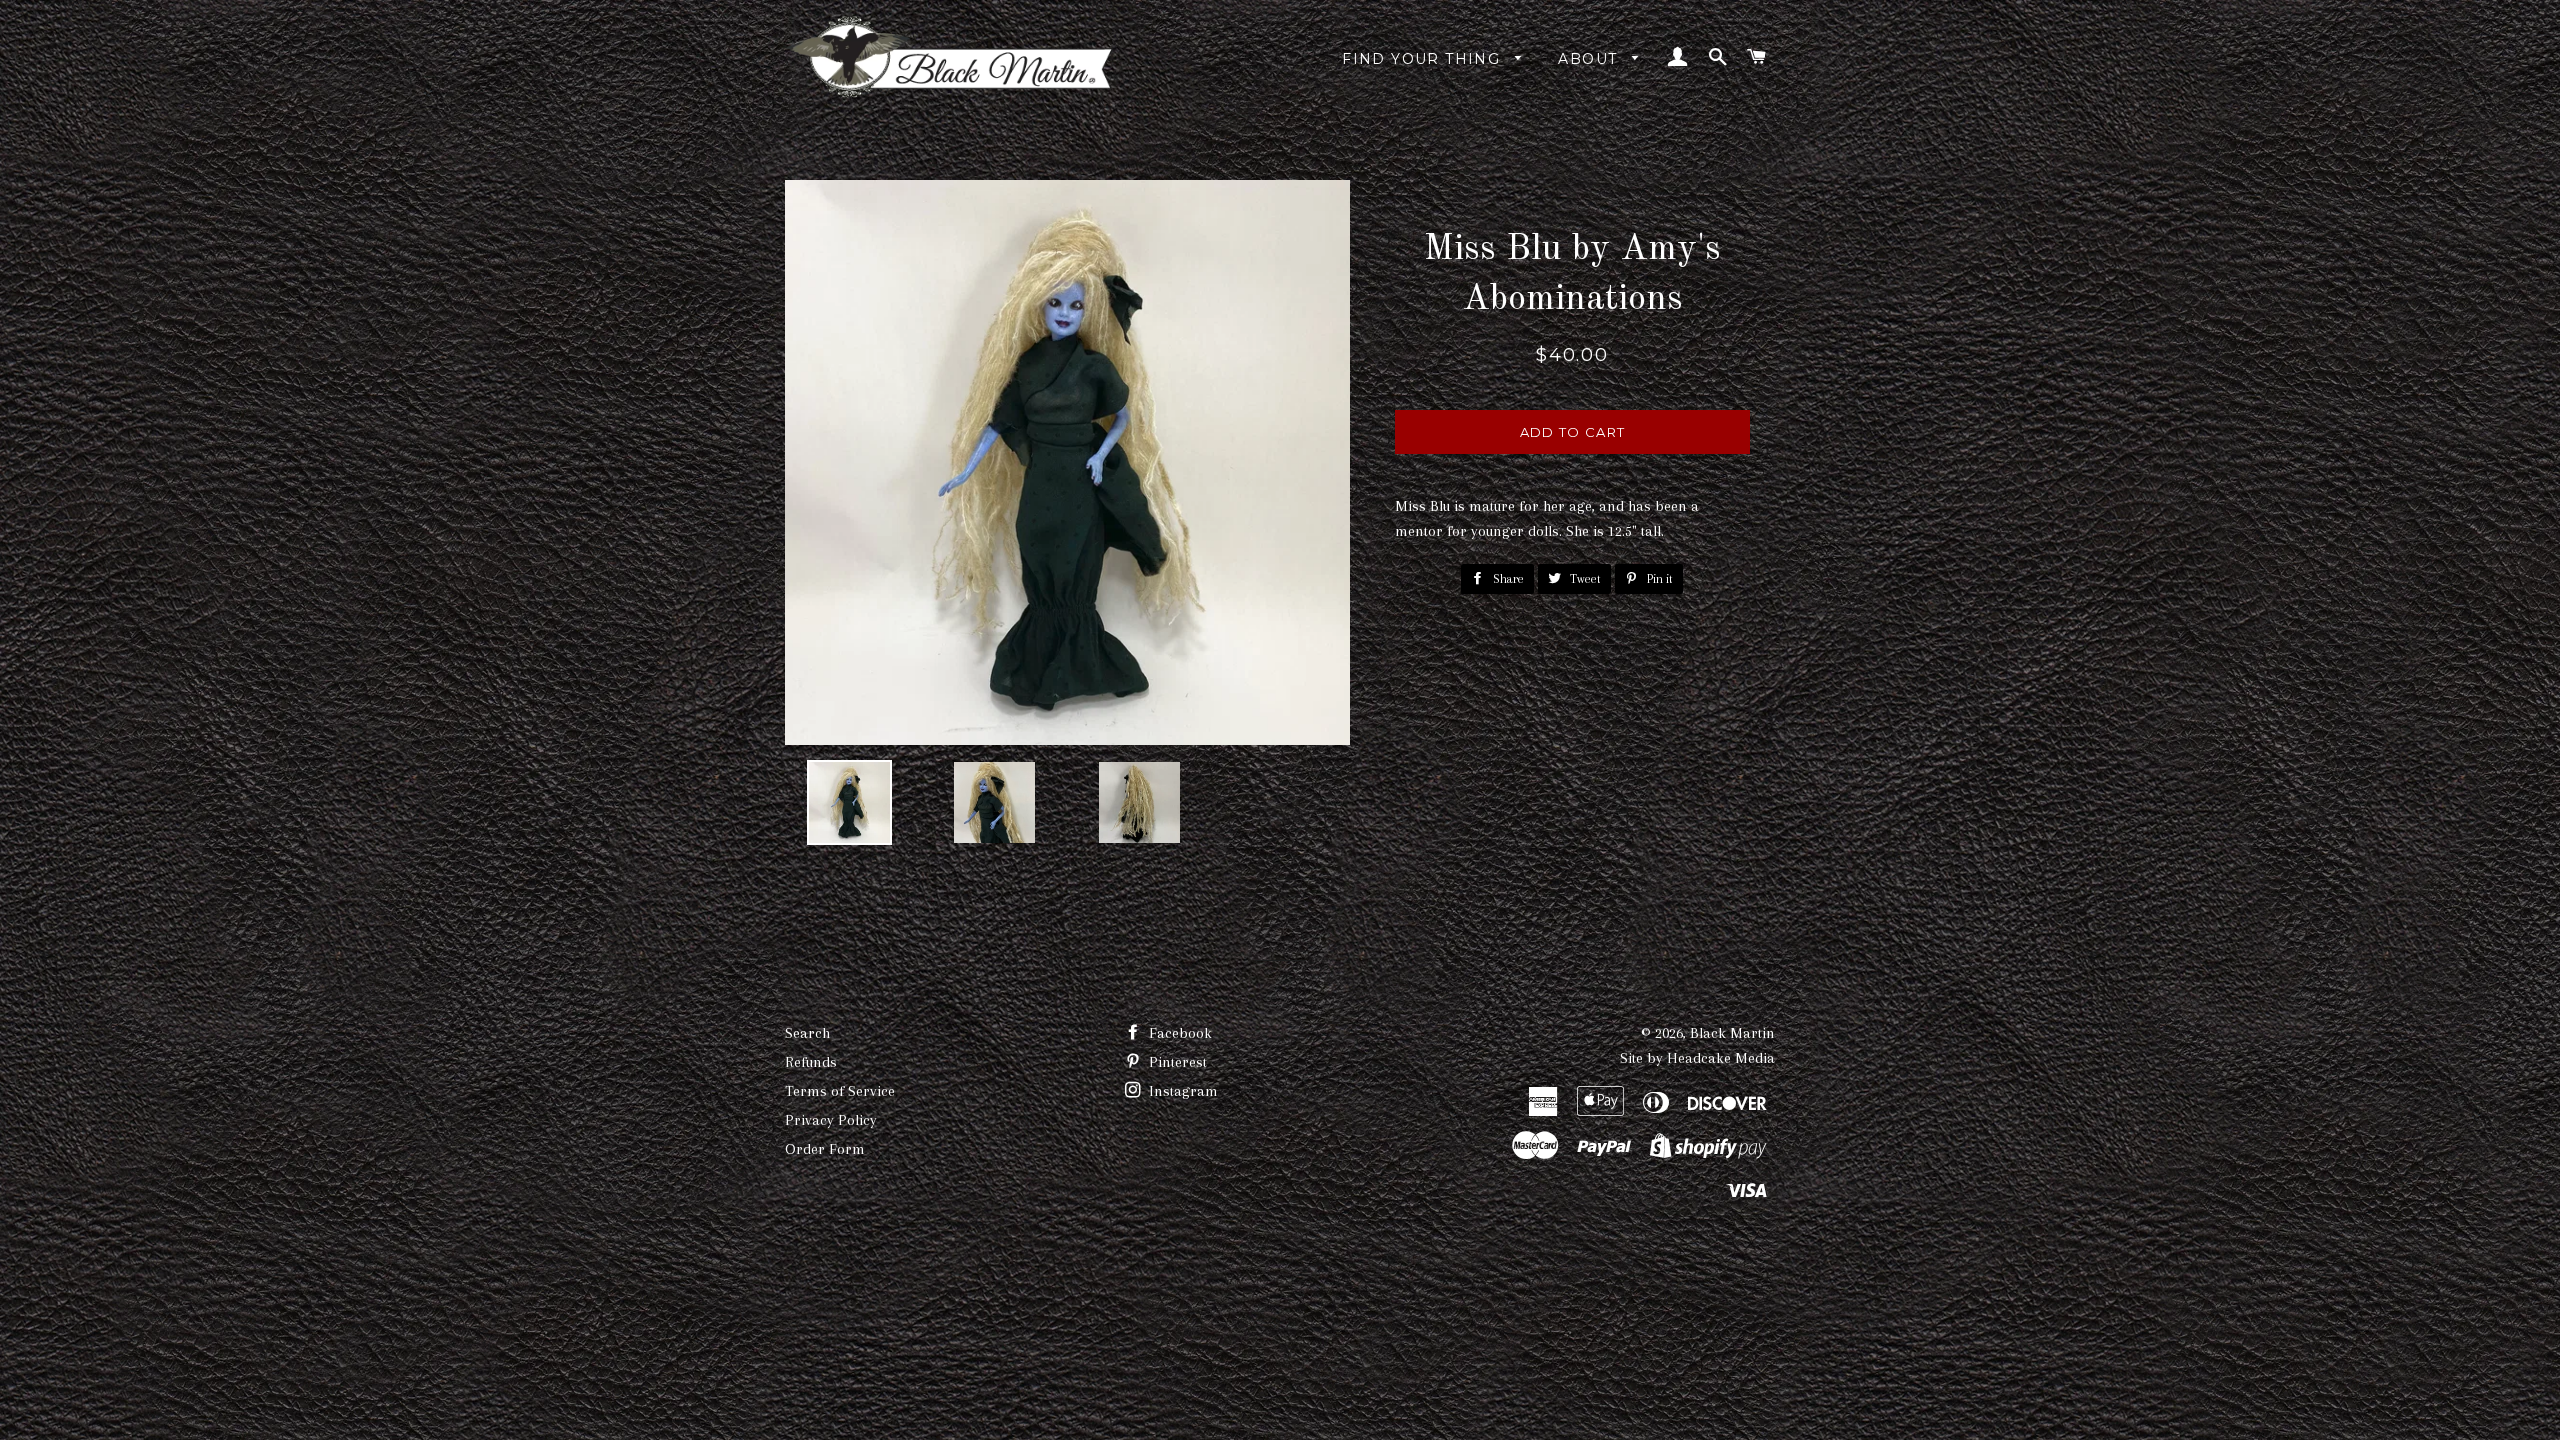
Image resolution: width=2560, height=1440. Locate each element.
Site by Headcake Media (1697, 1058)
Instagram (1181, 1091)
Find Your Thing (1423, 59)
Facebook (1178, 1033)
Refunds (811, 1062)
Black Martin (1732, 1033)
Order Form (825, 1149)
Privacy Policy (831, 1120)
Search (807, 1033)
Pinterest (1176, 1062)
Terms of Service (840, 1091)
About (1590, 59)
